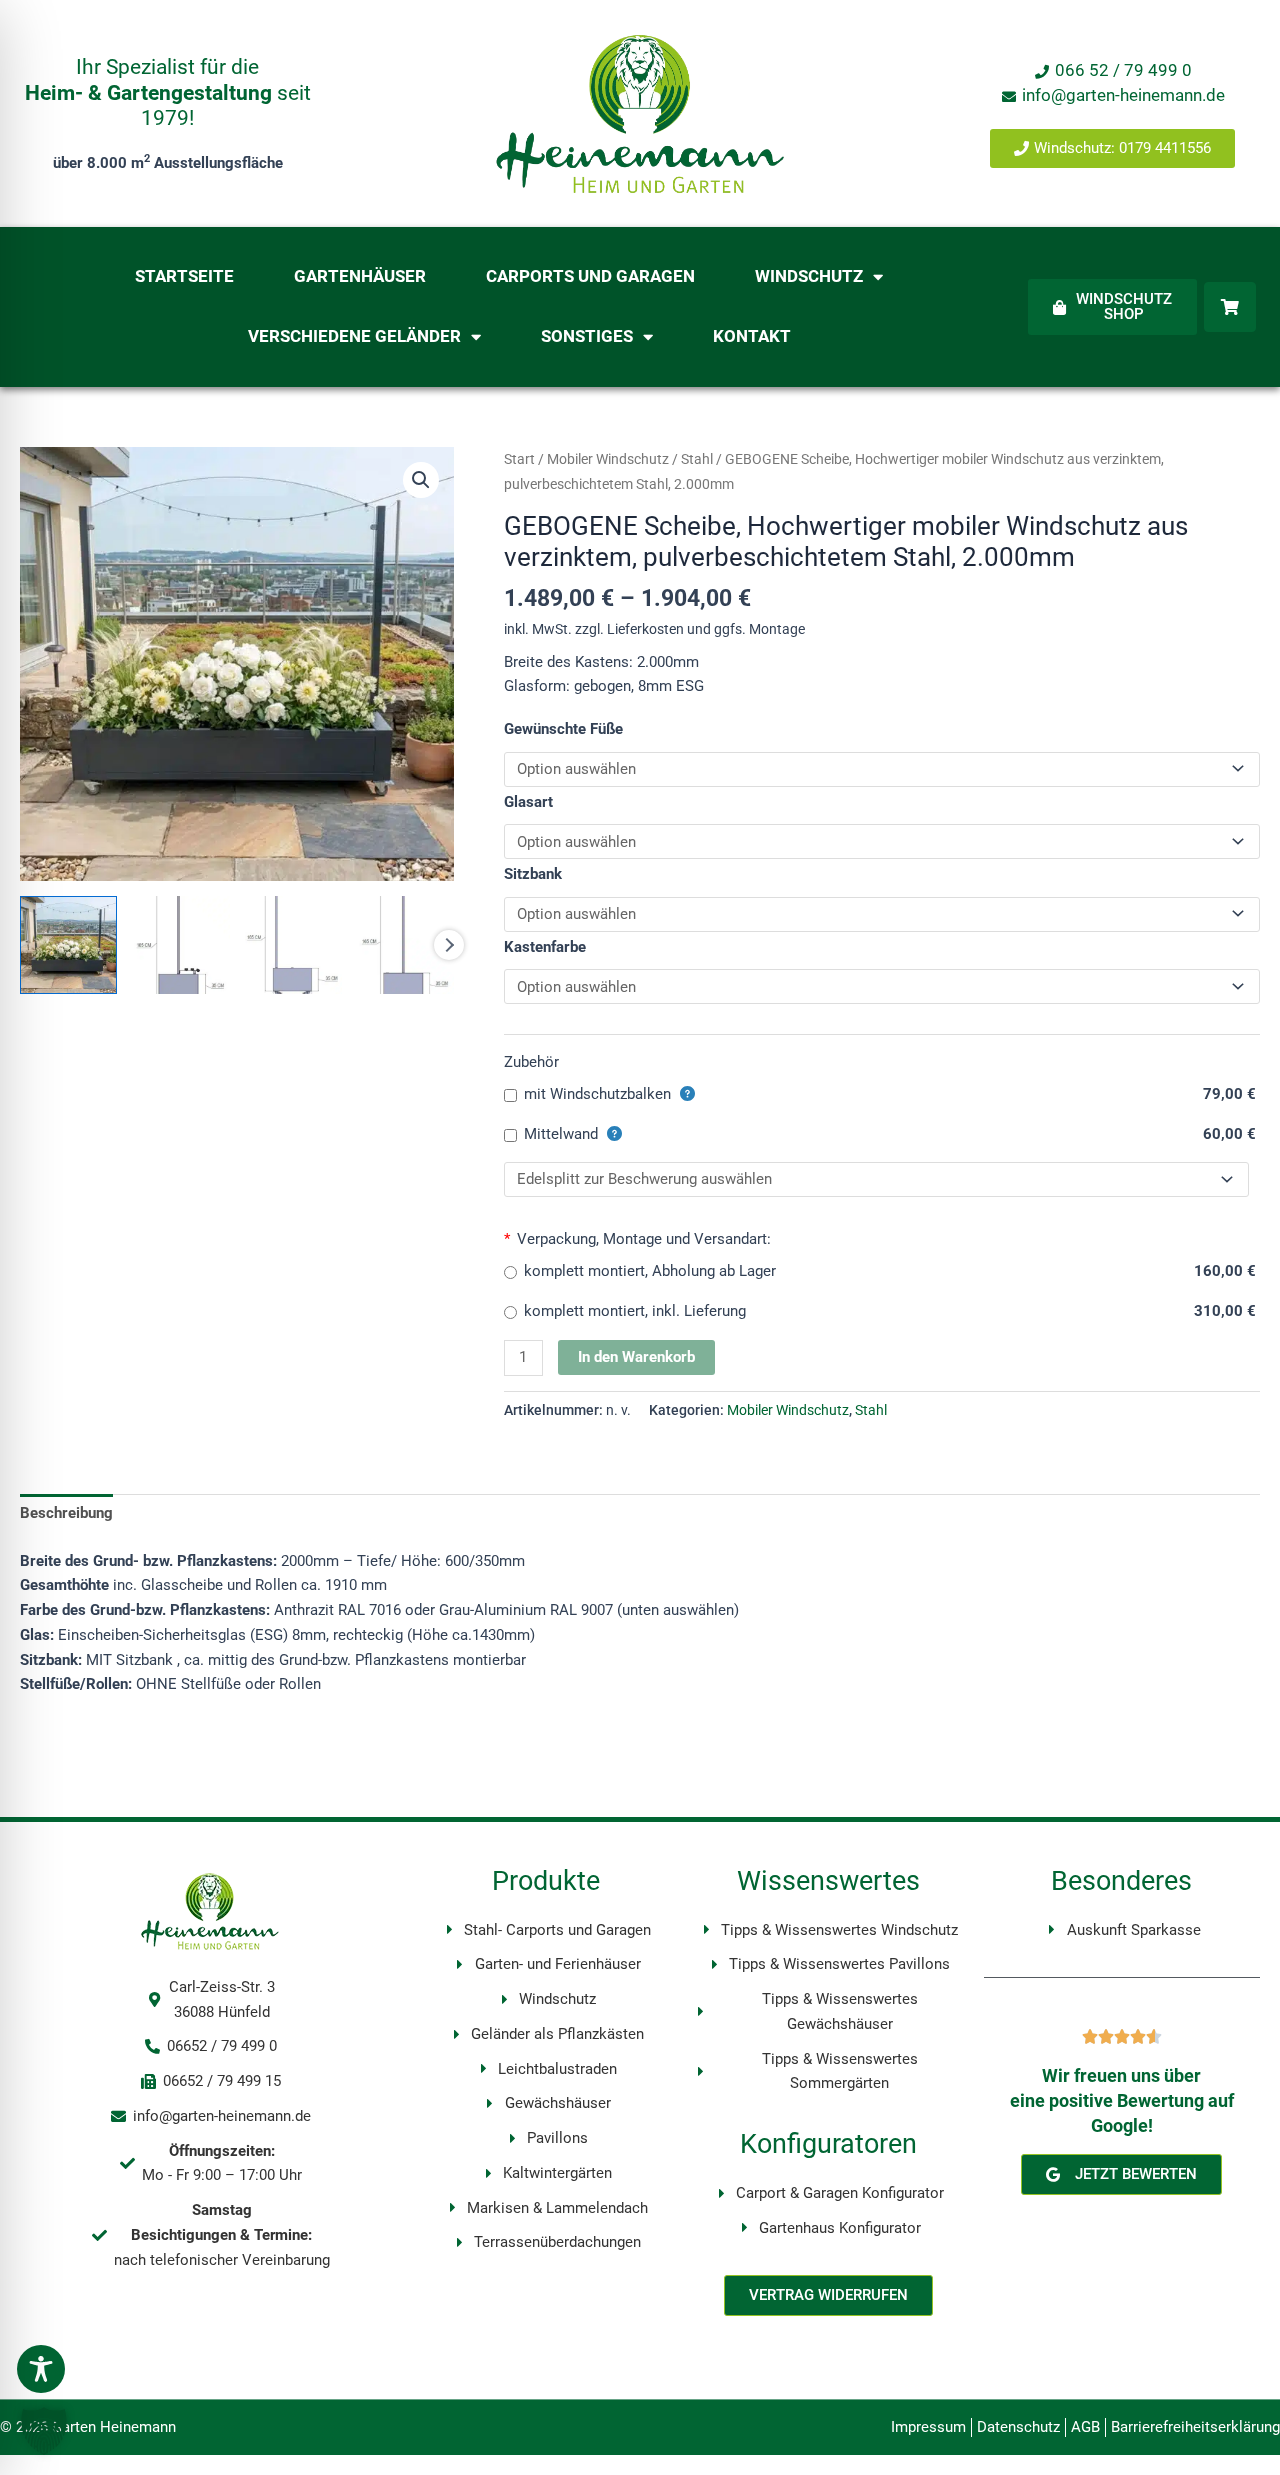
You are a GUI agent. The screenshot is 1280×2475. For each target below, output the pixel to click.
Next (449, 945)
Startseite (184, 276)
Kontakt (752, 336)
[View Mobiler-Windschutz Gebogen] (68, 944)
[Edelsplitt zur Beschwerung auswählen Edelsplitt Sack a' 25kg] (876, 1179)
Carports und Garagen (590, 276)
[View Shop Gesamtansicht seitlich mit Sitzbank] (180, 944)
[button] (421, 480)
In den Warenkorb (636, 1357)
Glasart (528, 802)
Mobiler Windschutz (608, 459)
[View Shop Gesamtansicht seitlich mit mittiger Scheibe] (405, 944)
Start (519, 459)
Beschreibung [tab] (66, 1513)
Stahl (697, 459)
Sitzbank (533, 874)
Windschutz (809, 276)
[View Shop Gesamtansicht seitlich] (293, 944)
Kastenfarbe (545, 947)
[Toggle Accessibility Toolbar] (41, 2369)
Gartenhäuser (360, 276)
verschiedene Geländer (354, 336)
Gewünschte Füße (563, 729)
